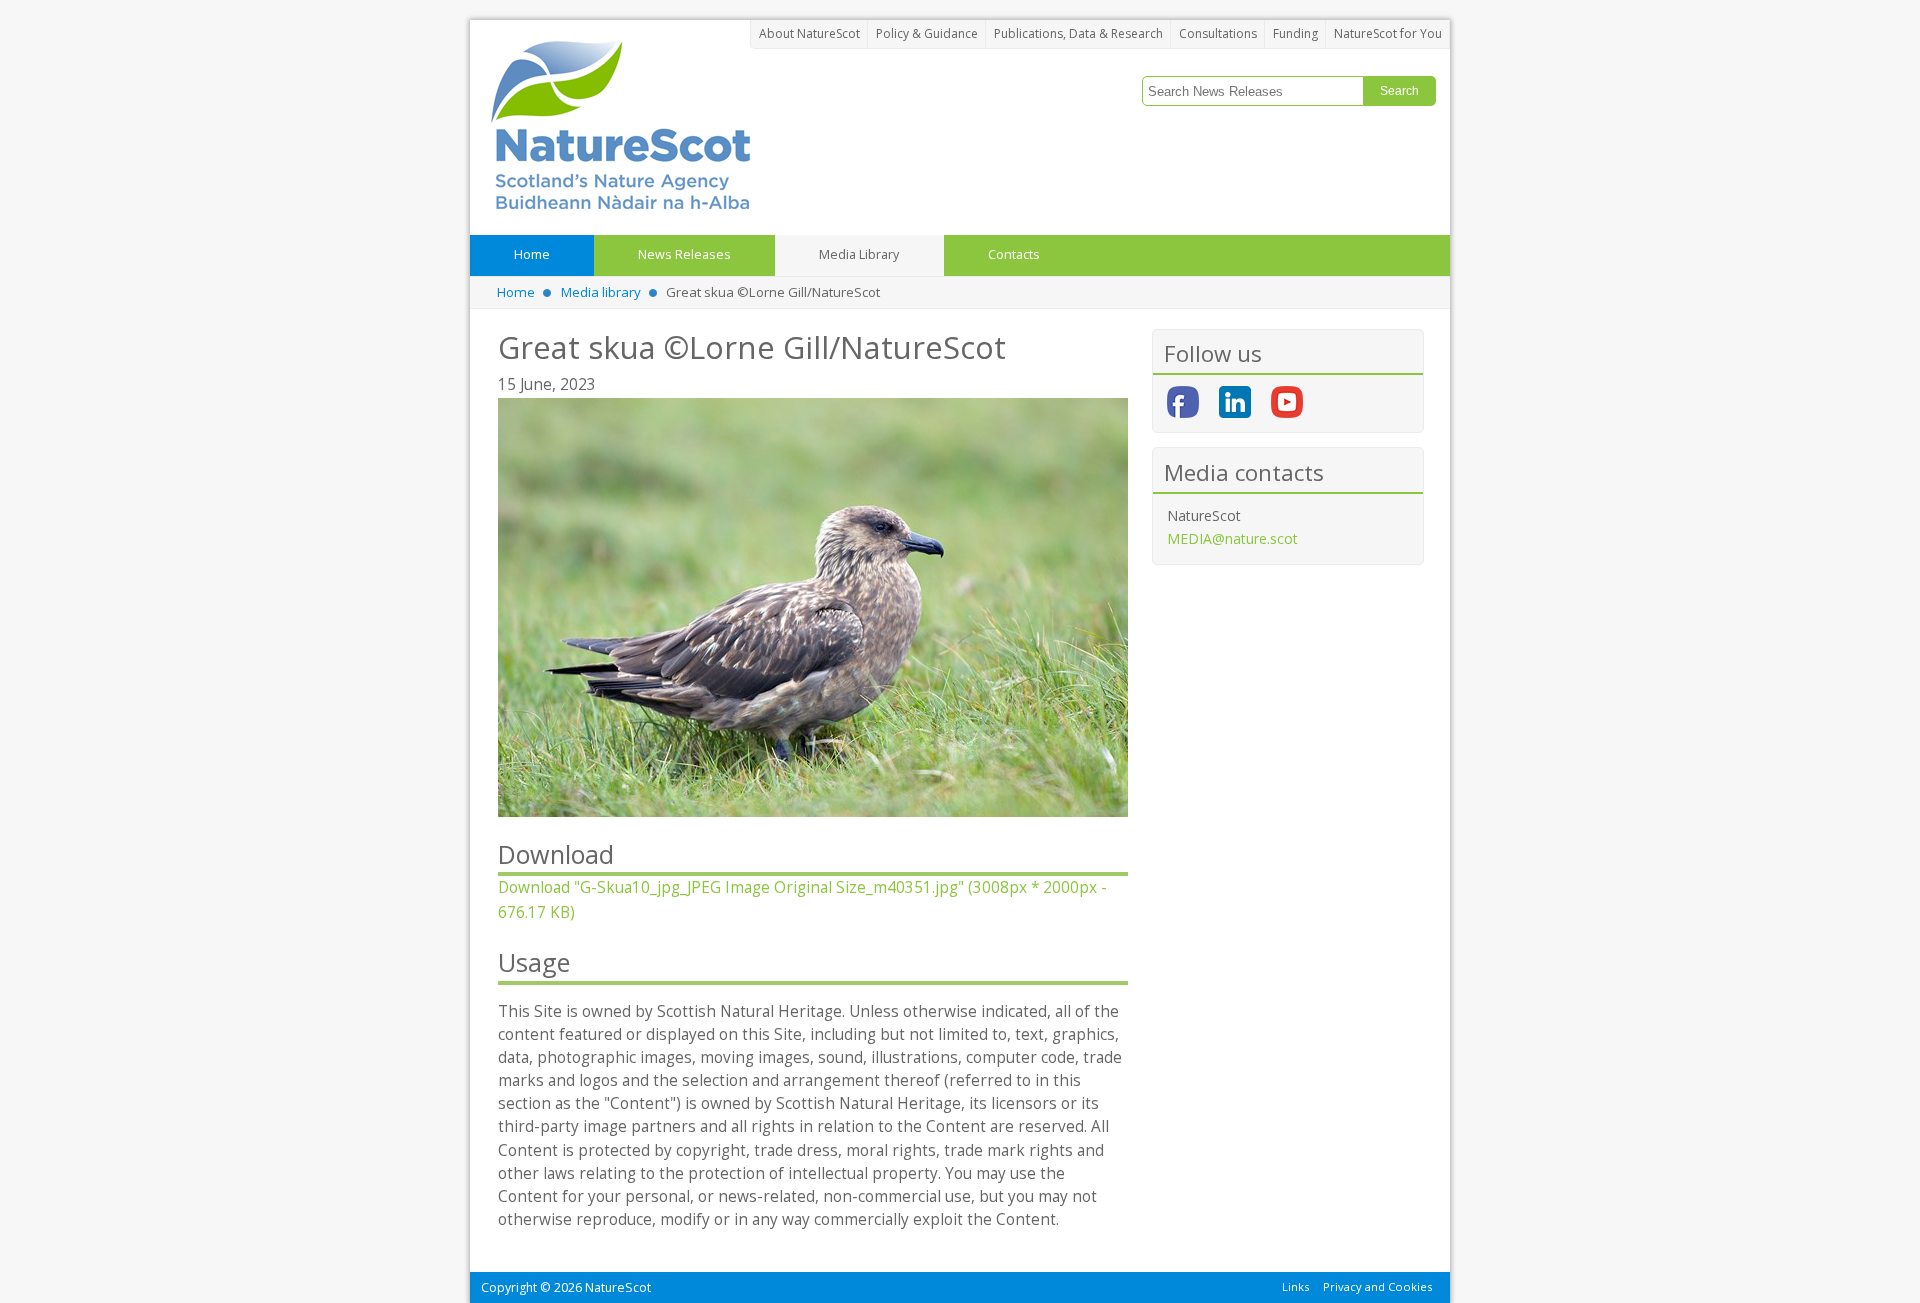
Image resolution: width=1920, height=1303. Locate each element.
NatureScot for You (1388, 33)
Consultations (1218, 33)
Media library (601, 292)
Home (516, 292)
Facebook (1183, 402)
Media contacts (1244, 472)
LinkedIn (1235, 402)
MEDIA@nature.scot (1232, 538)
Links (1295, 1286)
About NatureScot (809, 33)
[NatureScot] (620, 124)
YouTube (1287, 402)
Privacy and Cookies (1377, 1286)
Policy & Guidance (927, 33)
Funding (1295, 33)
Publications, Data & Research (1078, 33)
